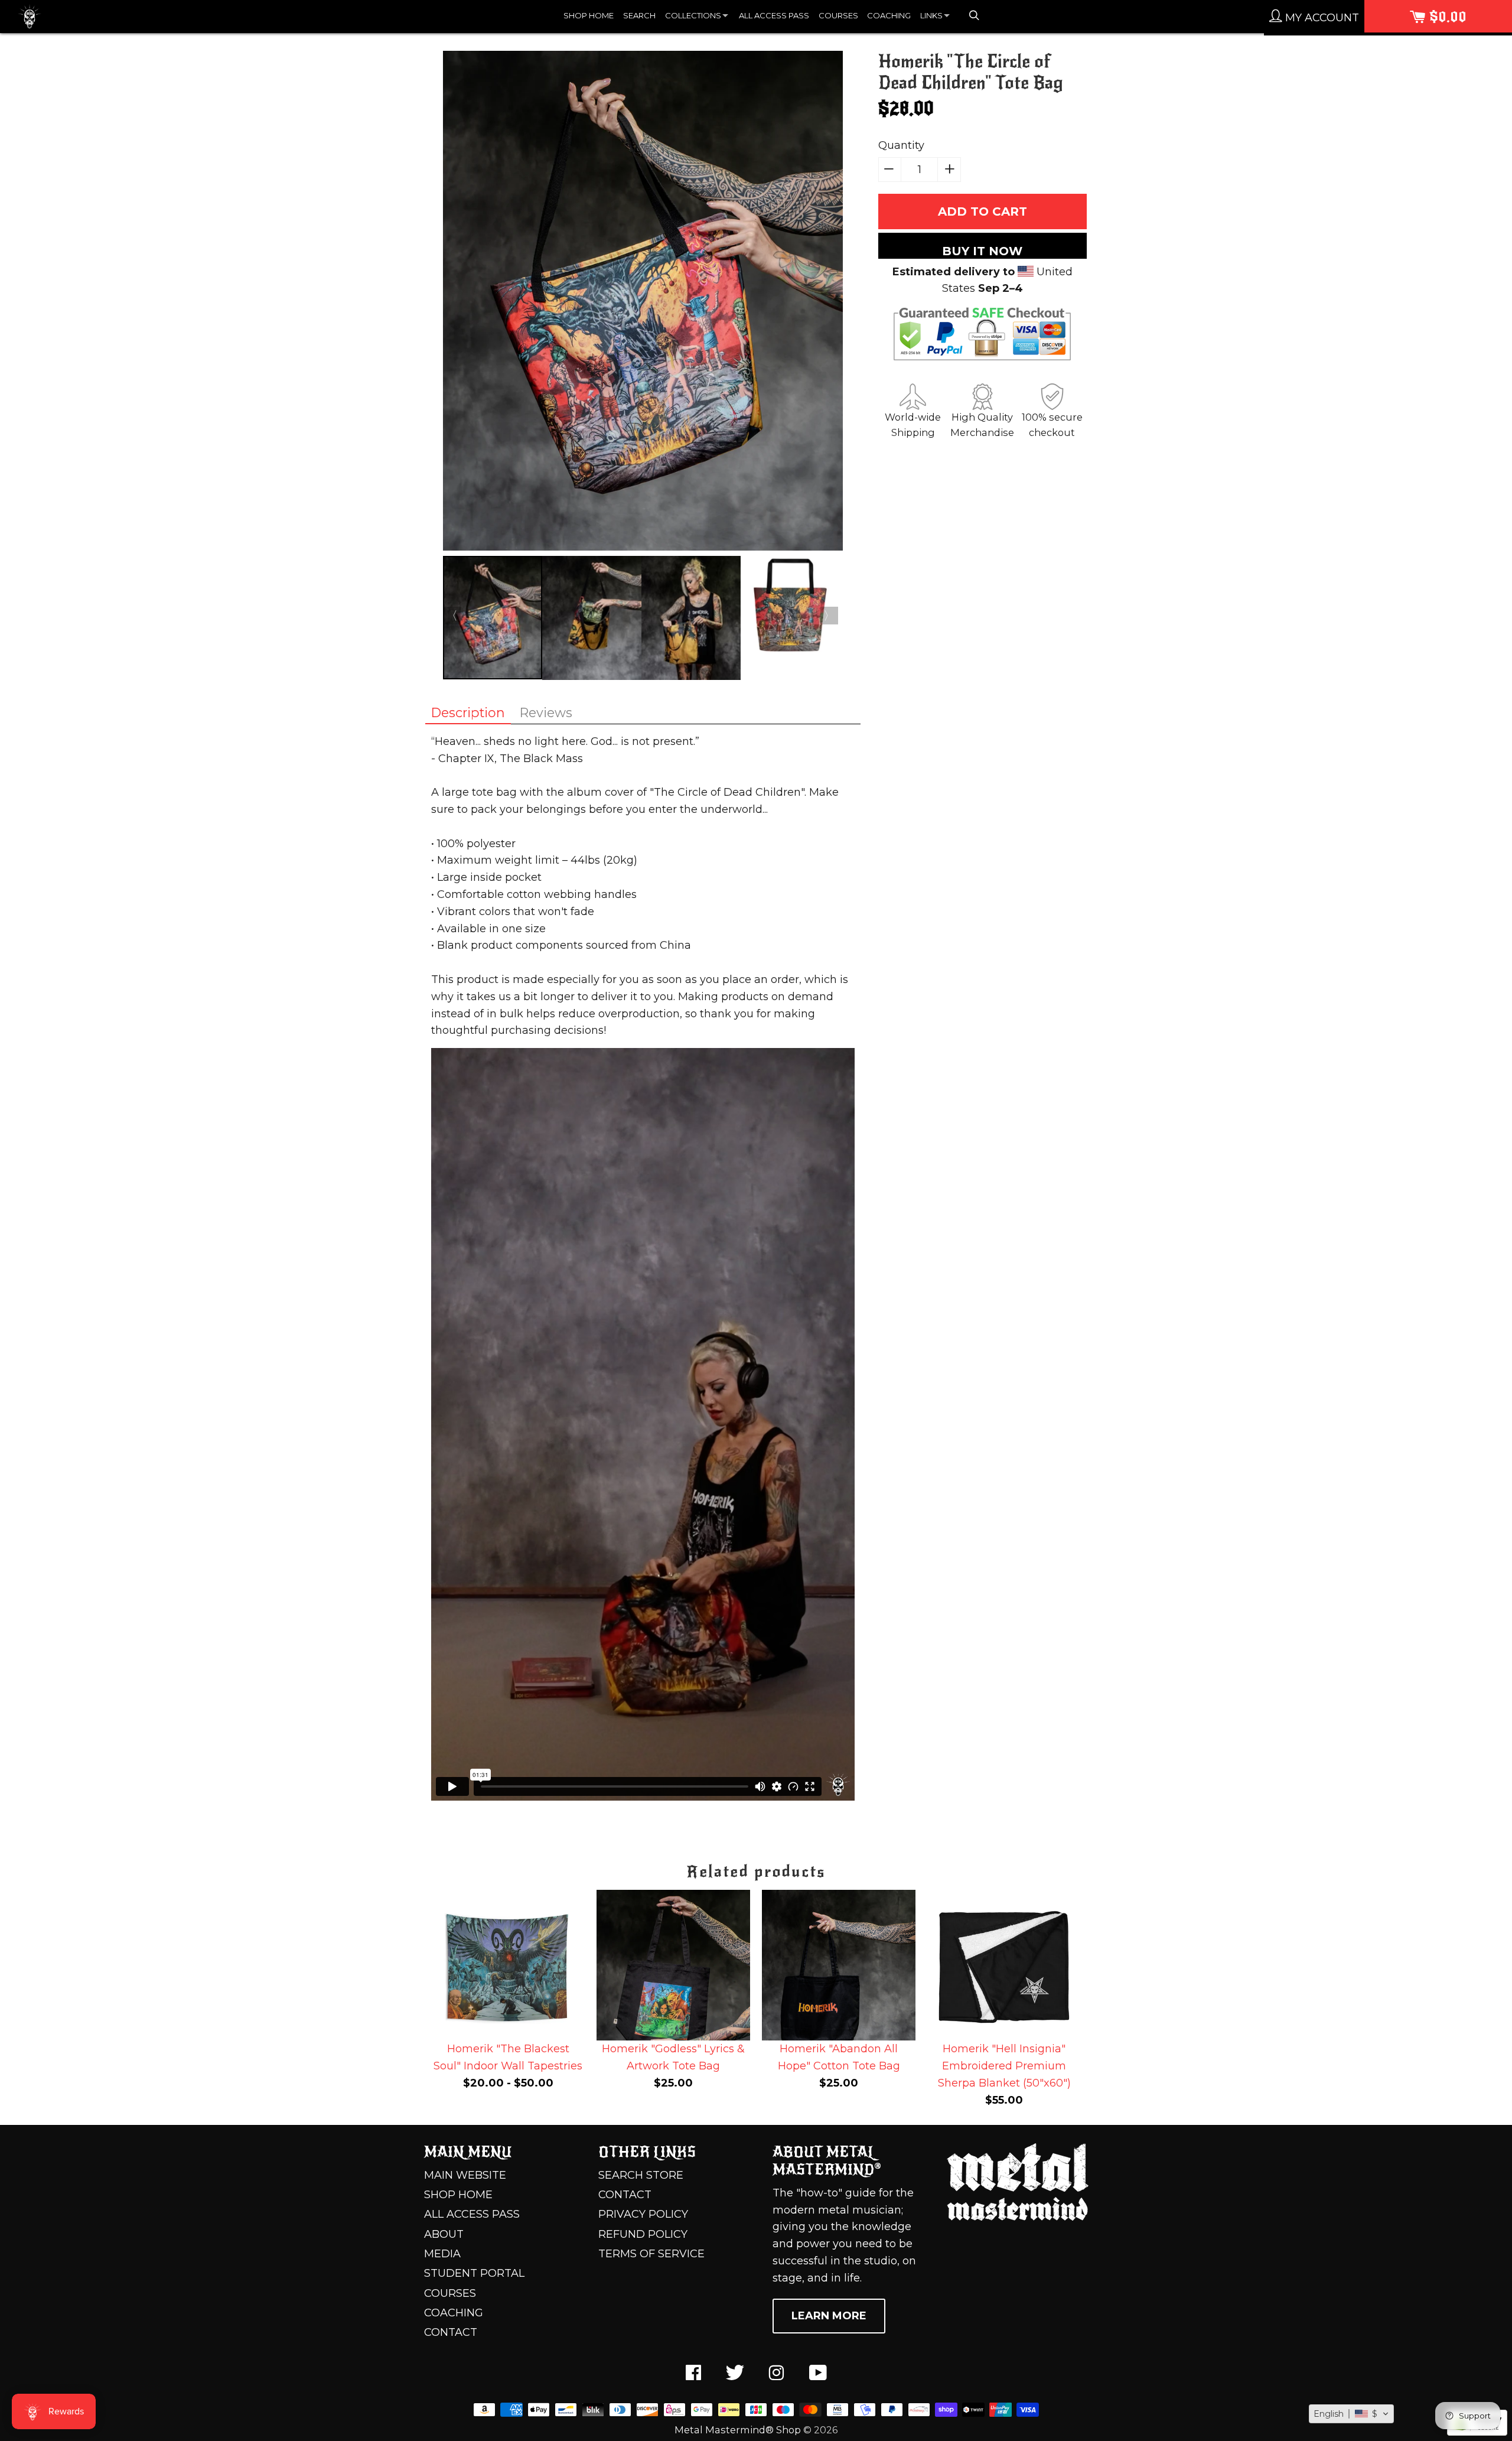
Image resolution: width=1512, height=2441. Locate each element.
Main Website (465, 2175)
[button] (1351, 2414)
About (444, 2234)
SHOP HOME (589, 15)
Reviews (546, 712)
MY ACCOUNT (1321, 18)
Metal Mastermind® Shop (738, 2430)
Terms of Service (651, 2254)
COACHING (889, 15)
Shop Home (458, 2195)
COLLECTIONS (693, 15)
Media (442, 2254)
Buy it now (982, 251)
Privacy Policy (643, 2214)
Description (468, 712)
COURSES (838, 15)
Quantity (901, 145)
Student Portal (474, 2273)
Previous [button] (452, 616)
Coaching (454, 2313)
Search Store (641, 2175)
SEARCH (639, 15)
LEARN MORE (829, 2316)
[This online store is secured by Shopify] (1477, 2432)
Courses (450, 2293)
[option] (643, 303)
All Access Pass (472, 2214)
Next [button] (829, 616)
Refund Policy (643, 2234)
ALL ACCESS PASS (774, 15)
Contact (451, 2332)
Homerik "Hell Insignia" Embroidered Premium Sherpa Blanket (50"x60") (1004, 2066)
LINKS (931, 15)
